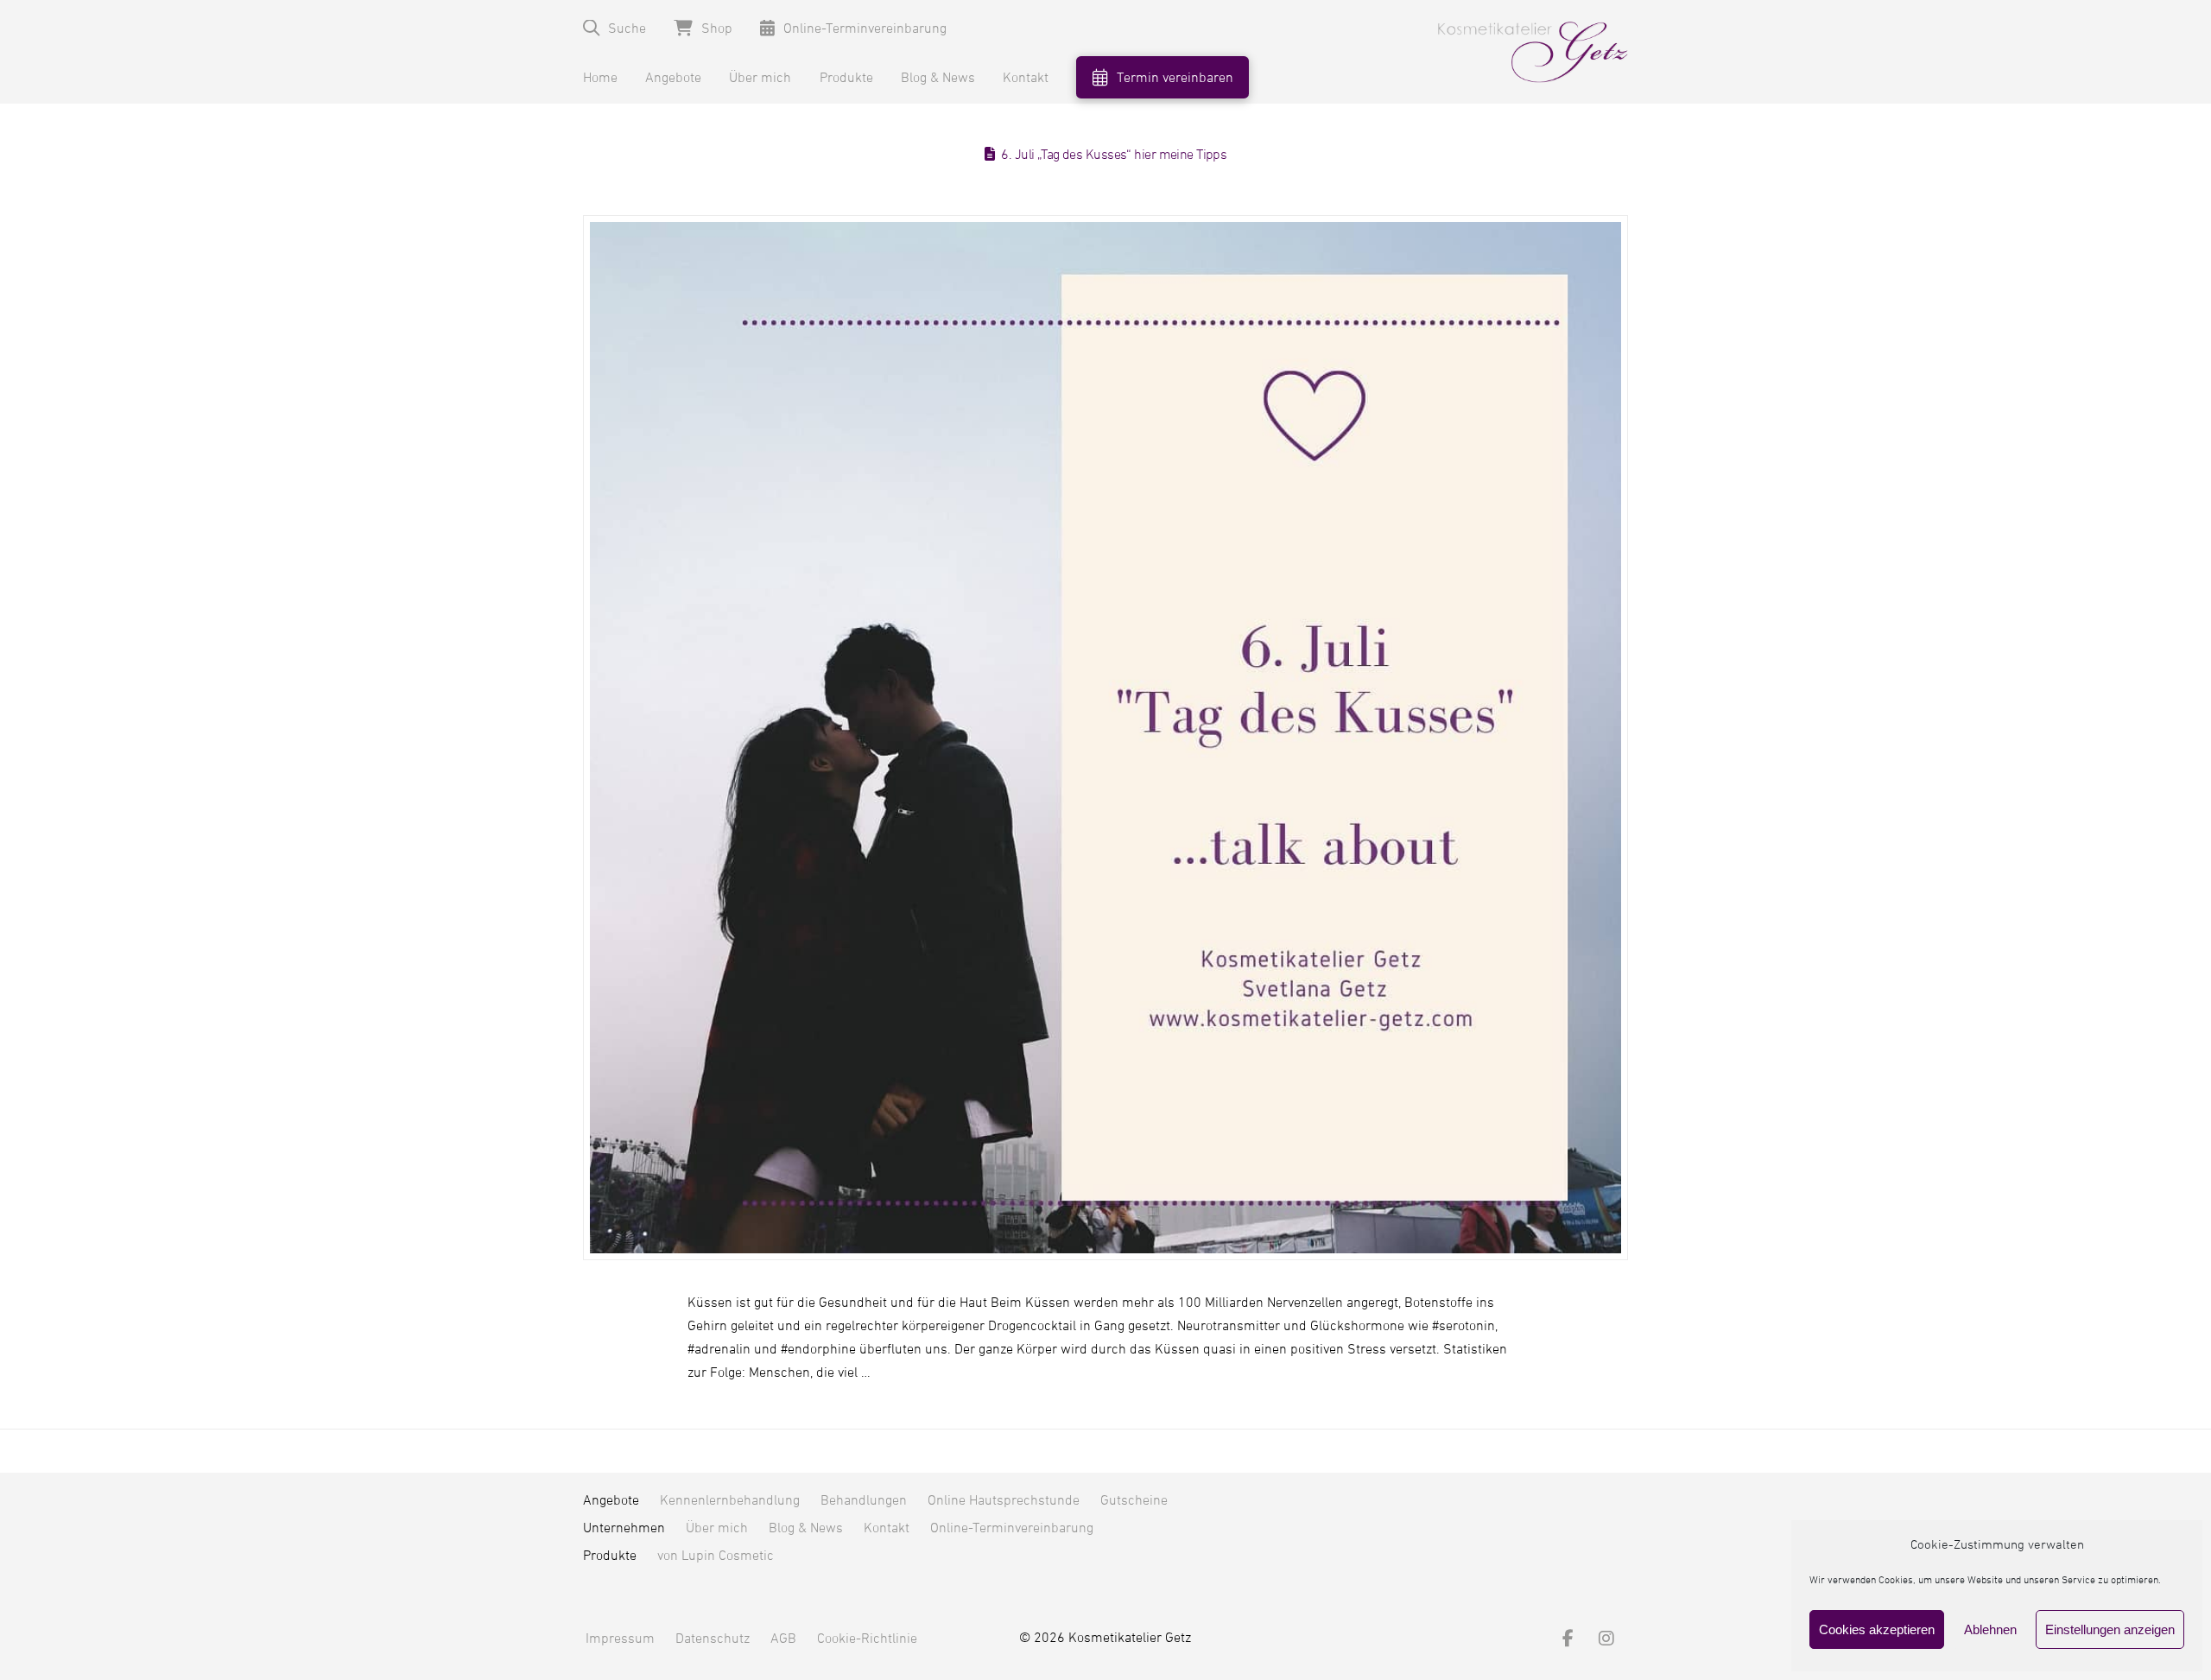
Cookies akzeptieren (1877, 1629)
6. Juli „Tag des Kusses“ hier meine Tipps (1114, 155)
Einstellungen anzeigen (2110, 1629)
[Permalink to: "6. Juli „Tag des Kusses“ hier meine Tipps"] (1105, 738)
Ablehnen (1990, 1629)
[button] (615, 28)
